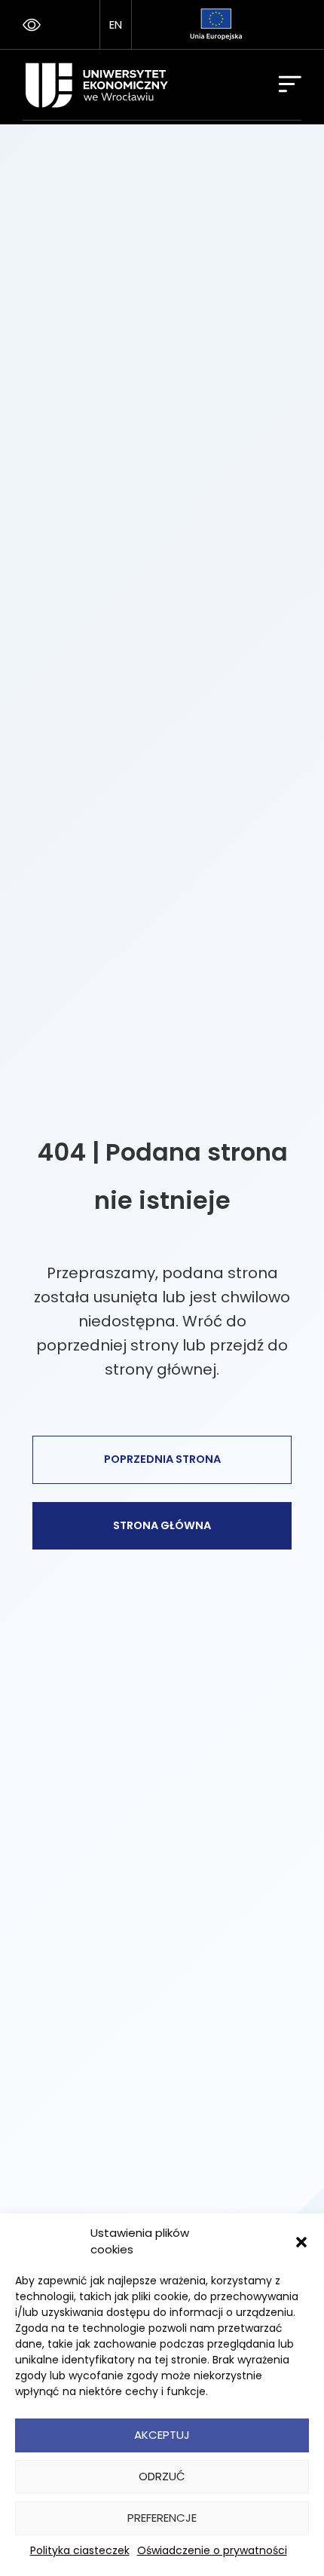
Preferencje (162, 2518)
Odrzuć (162, 2476)
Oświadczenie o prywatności (212, 2550)
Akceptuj (162, 2435)
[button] (301, 2241)
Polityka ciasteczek (80, 2550)
